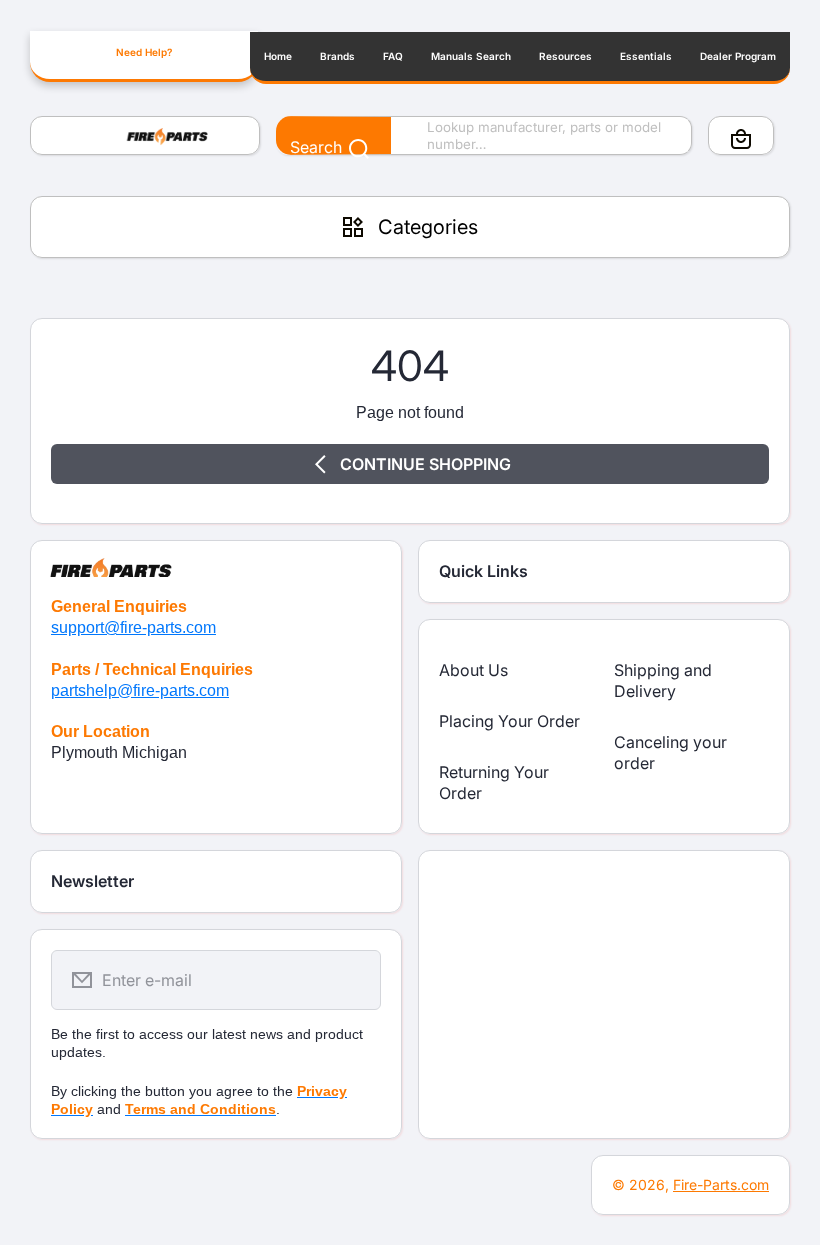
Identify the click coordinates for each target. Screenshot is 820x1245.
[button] (741, 139)
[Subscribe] (353, 980)
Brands (337, 56)
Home (278, 56)
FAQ (393, 56)
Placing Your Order (509, 721)
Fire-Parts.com (721, 1184)
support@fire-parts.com (133, 627)
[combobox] (484, 136)
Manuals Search (471, 56)
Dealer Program (738, 56)
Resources (565, 56)
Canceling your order (670, 752)
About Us (473, 670)
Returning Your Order (494, 782)
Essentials (646, 56)
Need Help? (144, 52)
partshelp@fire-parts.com (140, 690)
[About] (216, 559)
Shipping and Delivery (663, 680)
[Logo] (145, 136)
